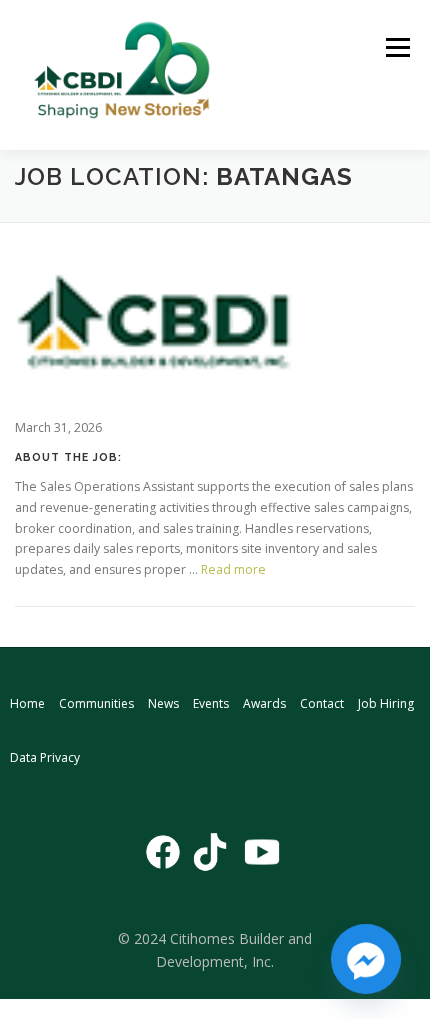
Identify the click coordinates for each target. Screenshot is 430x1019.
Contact (322, 703)
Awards (264, 703)
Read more (233, 569)
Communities (96, 703)
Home (27, 703)
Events (211, 703)
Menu (396, 47)
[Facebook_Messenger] (366, 959)
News (163, 703)
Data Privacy (45, 757)
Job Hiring (386, 703)
